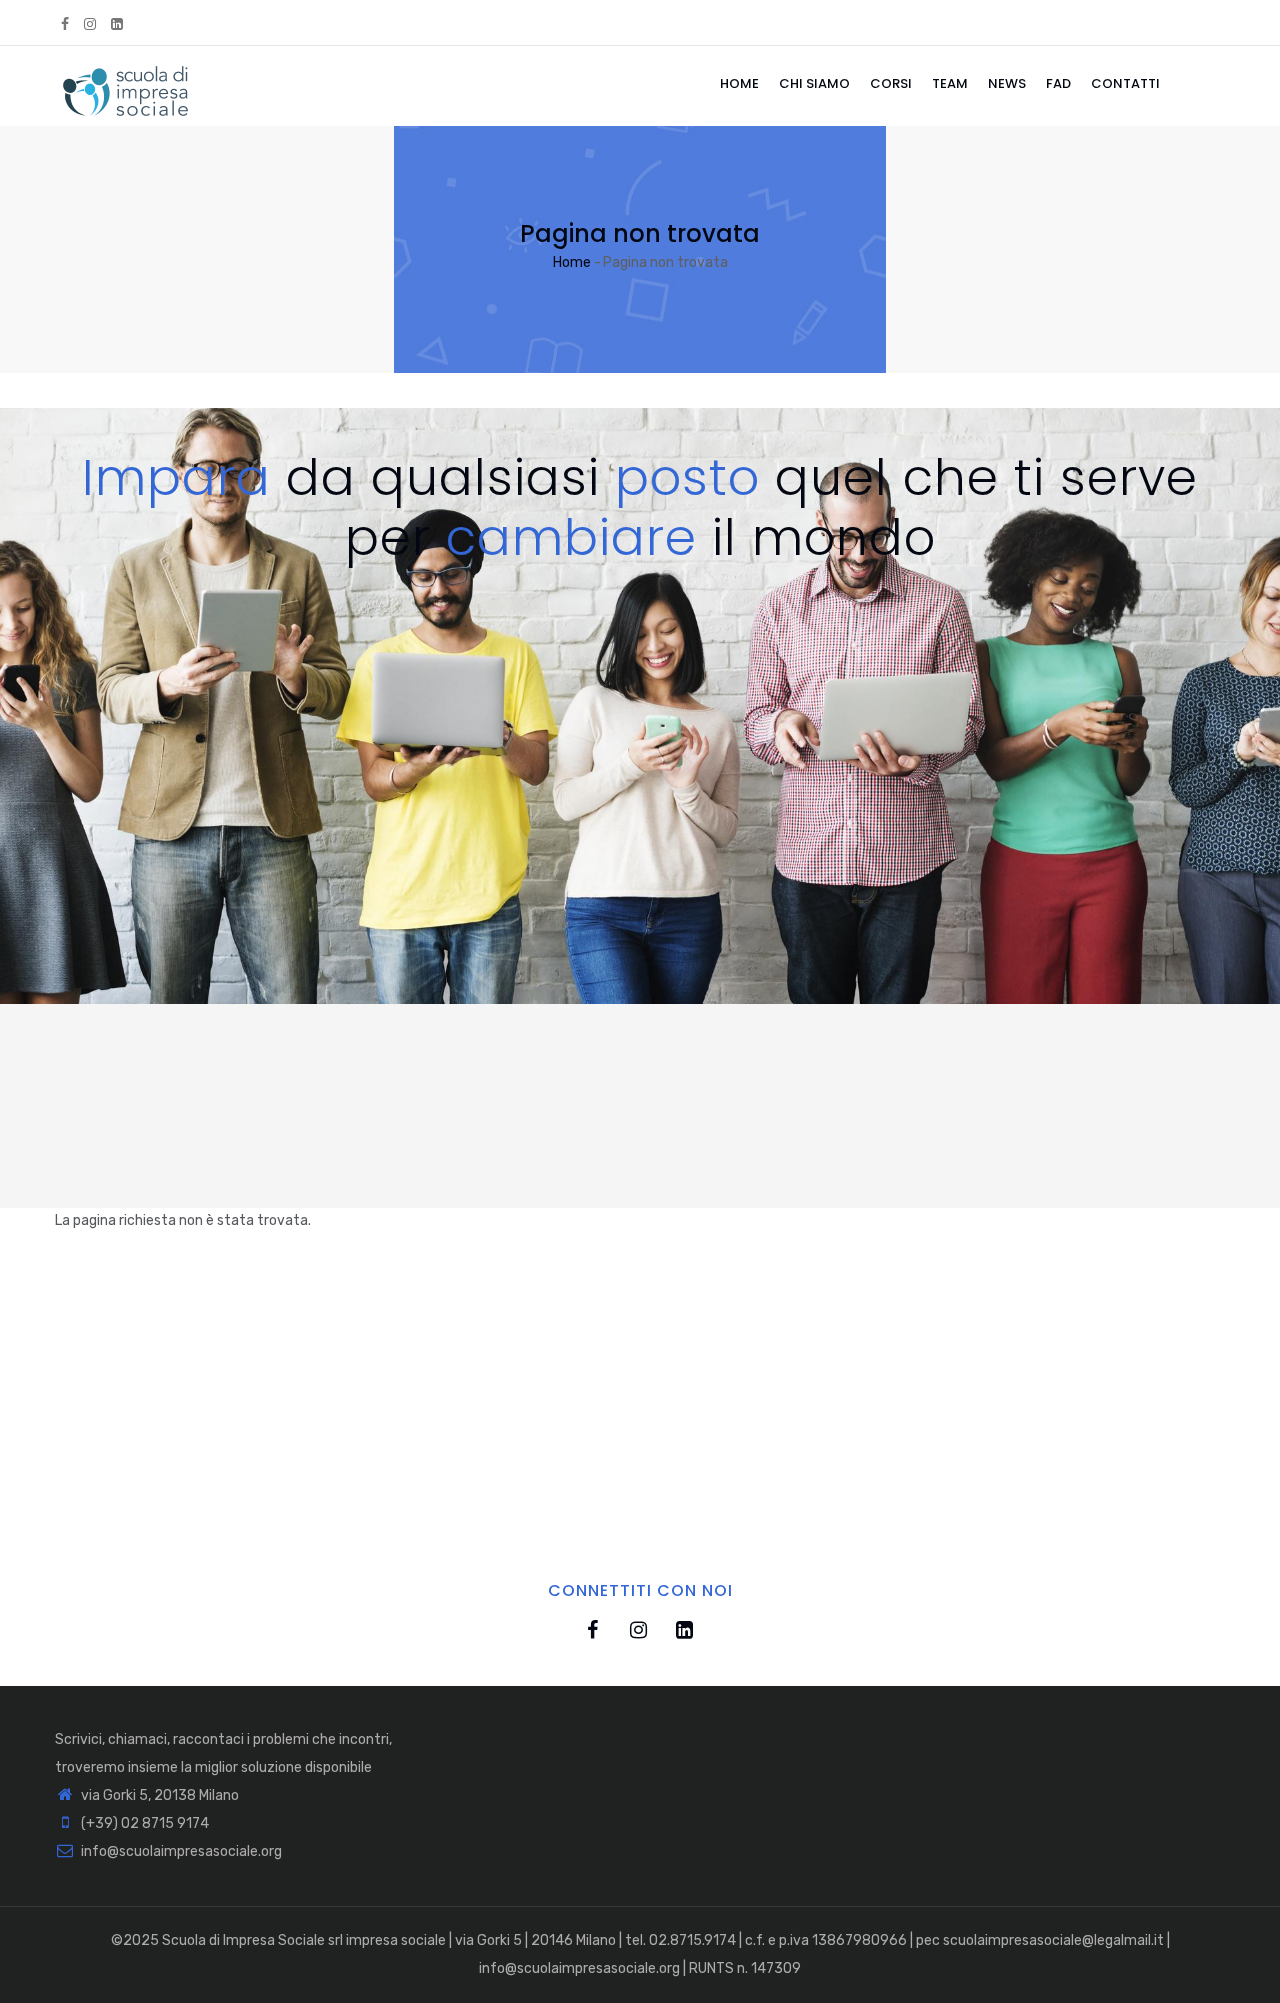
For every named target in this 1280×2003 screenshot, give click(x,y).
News (1007, 83)
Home (739, 83)
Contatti (1125, 83)
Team (950, 83)
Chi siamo (814, 83)
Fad (1058, 83)
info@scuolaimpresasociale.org (180, 1851)
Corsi (891, 83)
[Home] (125, 86)
